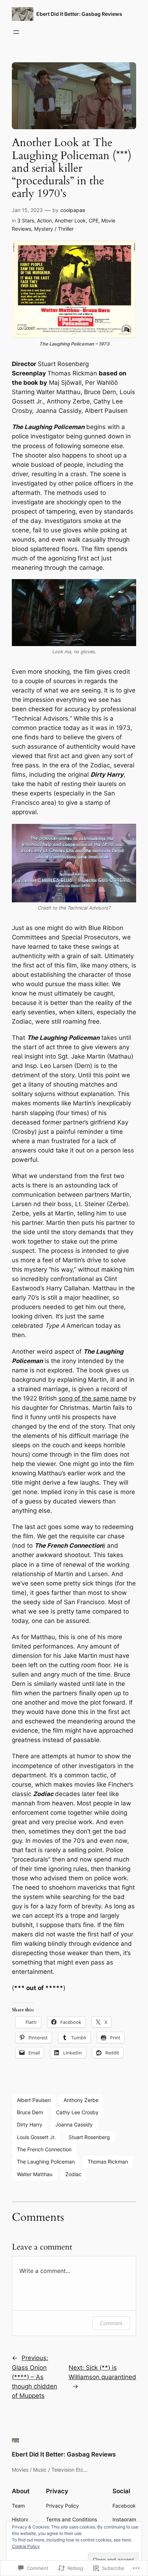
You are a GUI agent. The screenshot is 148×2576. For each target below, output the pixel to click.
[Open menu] (16, 32)
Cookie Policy (26, 2546)
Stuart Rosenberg (89, 2137)
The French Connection (44, 2149)
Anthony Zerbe (81, 2100)
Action (44, 220)
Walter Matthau (35, 2174)
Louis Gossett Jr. (36, 2137)
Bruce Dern (30, 2112)
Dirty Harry (30, 2124)
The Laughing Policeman (46, 2162)
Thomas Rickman (108, 2162)
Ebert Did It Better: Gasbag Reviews (79, 14)
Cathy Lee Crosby (77, 2112)
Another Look (70, 220)
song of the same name (93, 1398)
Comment (111, 2323)
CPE (94, 220)
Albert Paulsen (34, 2100)
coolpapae (73, 210)
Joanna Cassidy (74, 2124)
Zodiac (73, 2174)
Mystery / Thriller (54, 229)
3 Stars (26, 220)
